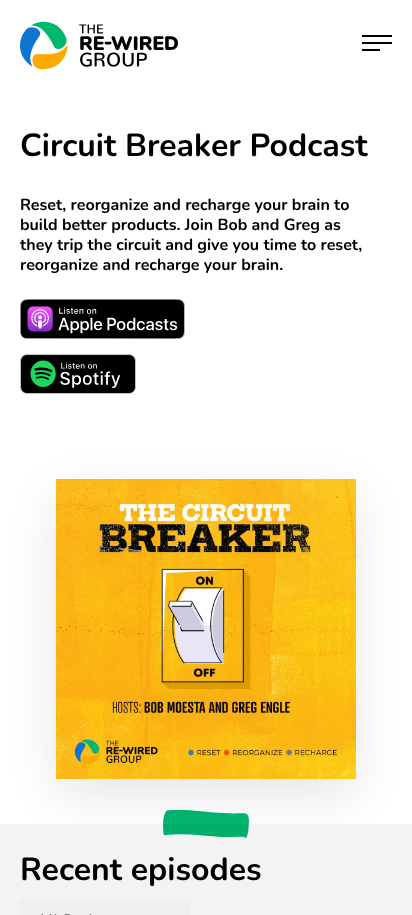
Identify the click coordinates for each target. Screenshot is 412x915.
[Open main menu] (377, 45)
